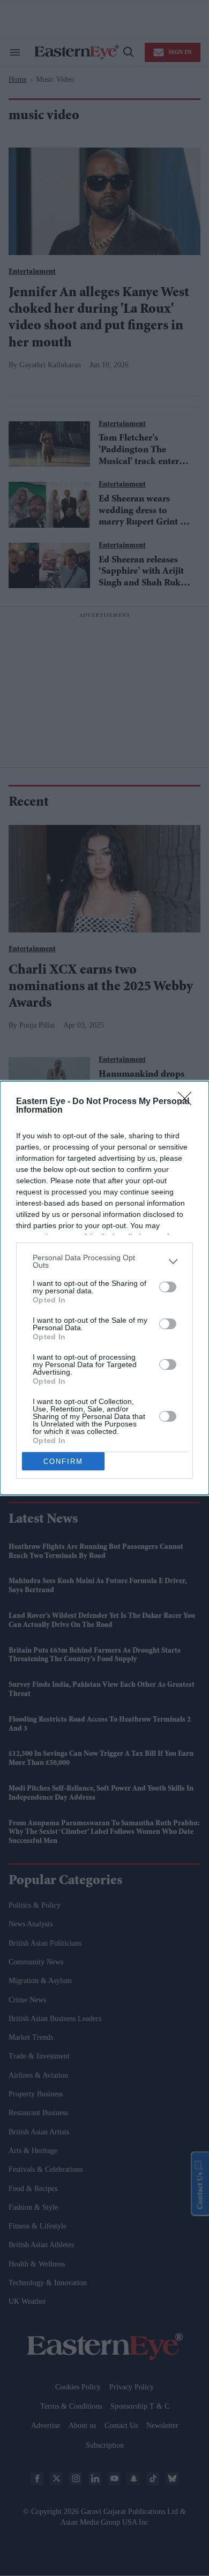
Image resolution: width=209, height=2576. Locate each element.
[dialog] (104, 1288)
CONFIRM (63, 1461)
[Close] (188, 1102)
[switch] (168, 1287)
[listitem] (104, 1261)
